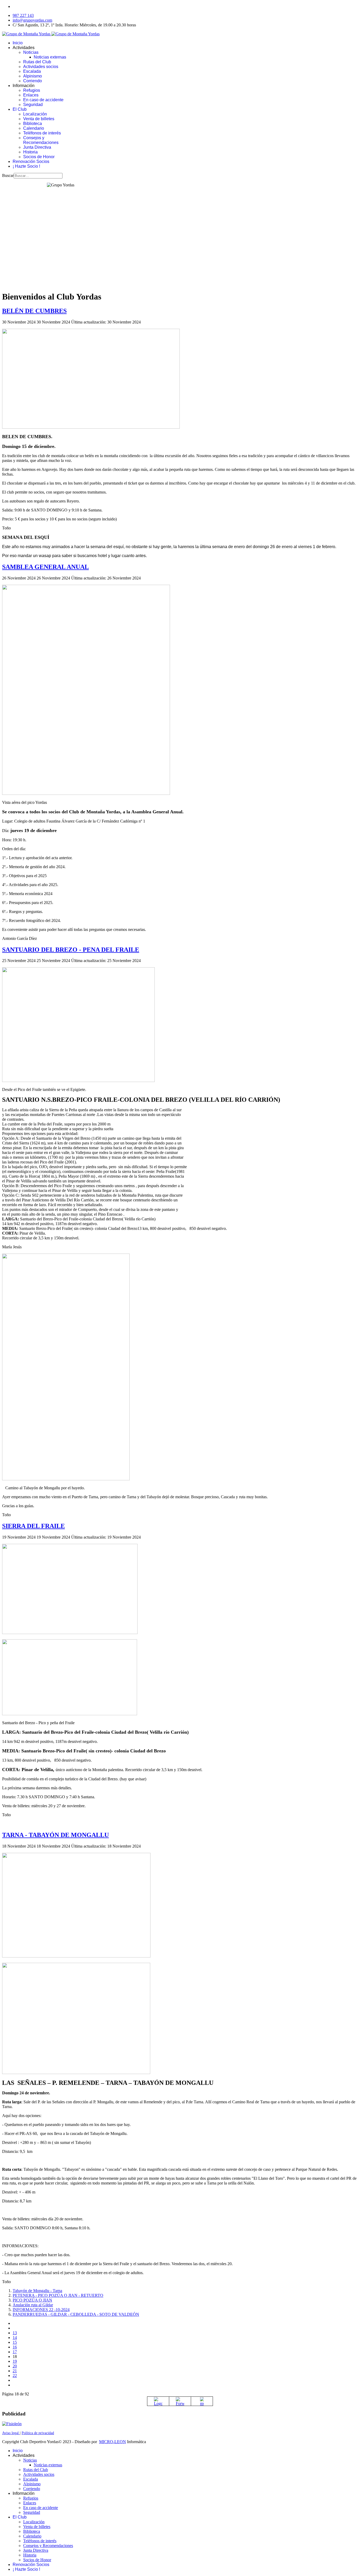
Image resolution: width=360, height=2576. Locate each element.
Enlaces (31, 95)
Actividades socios (41, 67)
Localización (35, 114)
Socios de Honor (39, 157)
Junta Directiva (37, 147)
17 (15, 2352)
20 (15, 2366)
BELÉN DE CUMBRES (34, 311)
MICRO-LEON (113, 2442)
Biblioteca (33, 124)
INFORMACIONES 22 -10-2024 (41, 2310)
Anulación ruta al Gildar (33, 2305)
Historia (30, 152)
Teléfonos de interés (42, 133)
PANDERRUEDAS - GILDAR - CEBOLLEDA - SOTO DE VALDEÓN (76, 2314)
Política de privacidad (38, 2433)
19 (15, 2361)
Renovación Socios (31, 161)
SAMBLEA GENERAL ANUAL (45, 567)
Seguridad (33, 105)
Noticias (31, 52)
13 (15, 2333)
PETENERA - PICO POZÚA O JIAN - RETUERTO (58, 2295)
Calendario (34, 128)
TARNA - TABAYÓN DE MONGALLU (55, 1835)
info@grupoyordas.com (32, 20)
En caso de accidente (43, 100)
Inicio (18, 43)
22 (15, 2376)
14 (15, 2338)
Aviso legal (11, 2433)
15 (15, 2342)
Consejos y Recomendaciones (41, 140)
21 (15, 2371)
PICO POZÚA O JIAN (32, 2300)
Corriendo (33, 81)
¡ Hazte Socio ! (26, 166)
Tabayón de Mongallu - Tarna (37, 2291)
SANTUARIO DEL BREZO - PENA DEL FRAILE (71, 950)
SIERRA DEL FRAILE (33, 1526)
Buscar (8, 175)
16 (15, 2347)
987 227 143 (23, 15)
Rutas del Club (37, 62)
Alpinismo (33, 76)
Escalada (32, 71)
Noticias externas (50, 57)
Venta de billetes (39, 119)
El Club (20, 109)
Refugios (32, 90)
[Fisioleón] (12, 2424)
